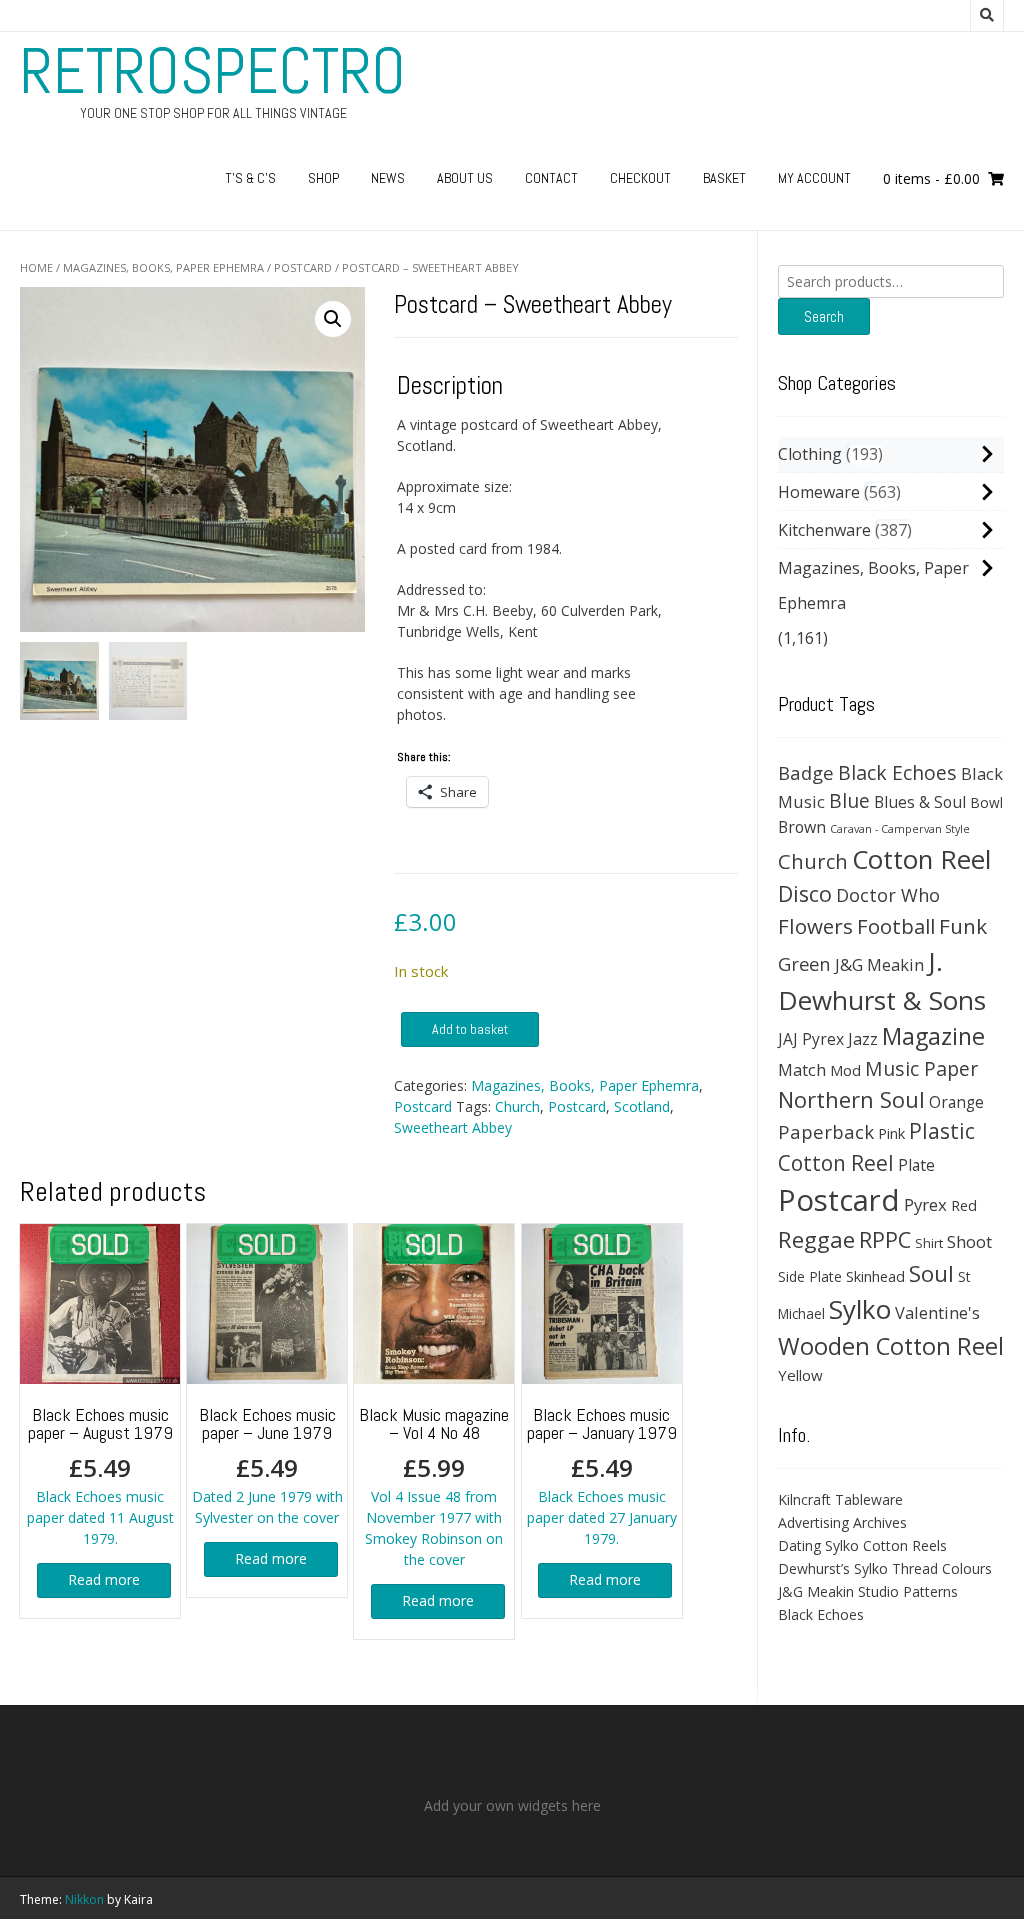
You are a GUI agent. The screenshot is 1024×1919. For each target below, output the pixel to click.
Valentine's (937, 1312)
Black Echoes (897, 772)
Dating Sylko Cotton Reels (862, 1545)
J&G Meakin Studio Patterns (868, 1591)
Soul (931, 1273)
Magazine (933, 1036)
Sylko (860, 1309)
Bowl (986, 802)
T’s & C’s (250, 178)
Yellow (800, 1375)
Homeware (819, 492)
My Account (814, 178)
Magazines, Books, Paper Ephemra (163, 267)
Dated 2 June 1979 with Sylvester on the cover (267, 1465)
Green (804, 963)
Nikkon (84, 1899)
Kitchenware (824, 530)
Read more (104, 1579)
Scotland (642, 1106)
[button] (333, 319)
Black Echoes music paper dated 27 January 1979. (602, 1475)
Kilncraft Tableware (840, 1499)
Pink (891, 1133)
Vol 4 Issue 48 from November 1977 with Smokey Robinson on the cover (434, 1486)
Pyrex (925, 1204)
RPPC (885, 1239)
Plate (916, 1165)
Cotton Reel (921, 859)
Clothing (810, 454)
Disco (805, 893)
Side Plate (810, 1276)
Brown (802, 827)
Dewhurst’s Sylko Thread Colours (885, 1568)
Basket (724, 178)
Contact (551, 178)
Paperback (826, 1131)
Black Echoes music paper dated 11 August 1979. (100, 1475)
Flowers (815, 926)
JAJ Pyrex (811, 1039)
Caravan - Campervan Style (900, 829)
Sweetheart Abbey (453, 1127)
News (388, 178)
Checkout (640, 178)
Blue (849, 801)
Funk (963, 926)
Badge (806, 772)
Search (824, 316)
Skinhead (875, 1276)
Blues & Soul (920, 802)
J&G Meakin (879, 964)
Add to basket (470, 1029)
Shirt (929, 1243)
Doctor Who (888, 895)
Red (964, 1205)
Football (896, 926)
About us (465, 178)
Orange (956, 1102)
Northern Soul (851, 1099)
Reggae (816, 1239)
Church (517, 1106)
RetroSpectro (213, 71)
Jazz (863, 1039)
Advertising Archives (842, 1522)
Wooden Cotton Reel (891, 1346)
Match (802, 1069)
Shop (323, 178)
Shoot (969, 1241)
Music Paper (921, 1068)
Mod (845, 1070)
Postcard (303, 267)
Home (36, 267)
